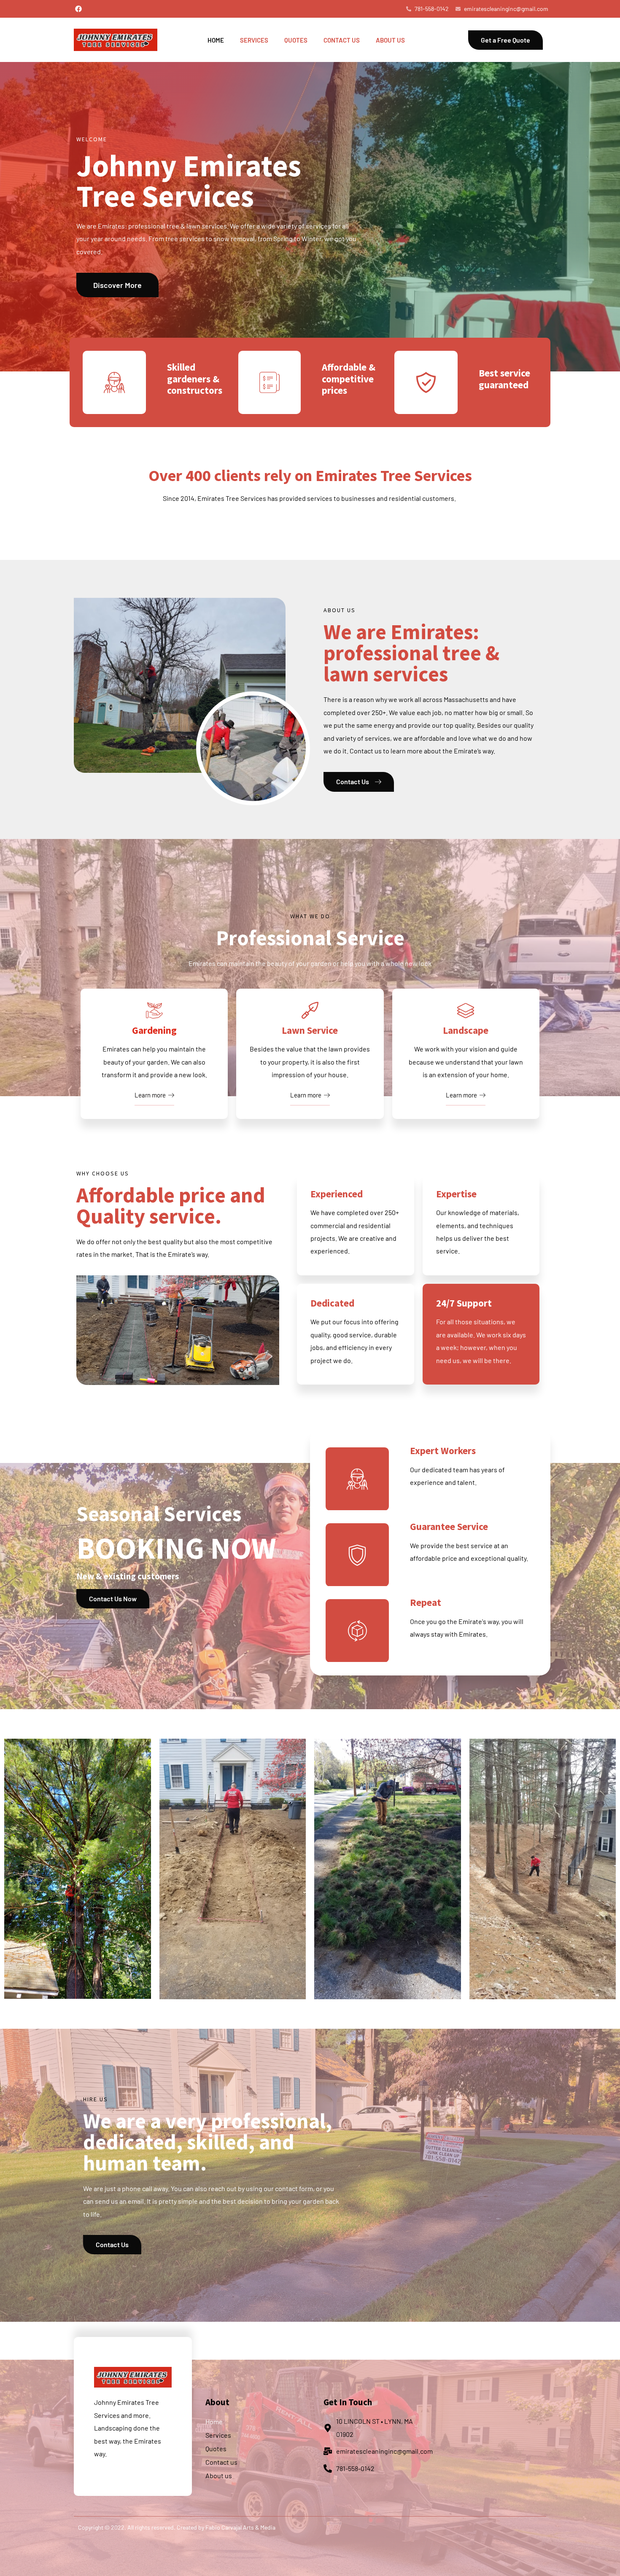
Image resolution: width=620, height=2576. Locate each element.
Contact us (342, 40)
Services (254, 40)
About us (390, 40)
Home (216, 40)
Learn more (150, 1095)
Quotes (296, 40)
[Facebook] (78, 9)
